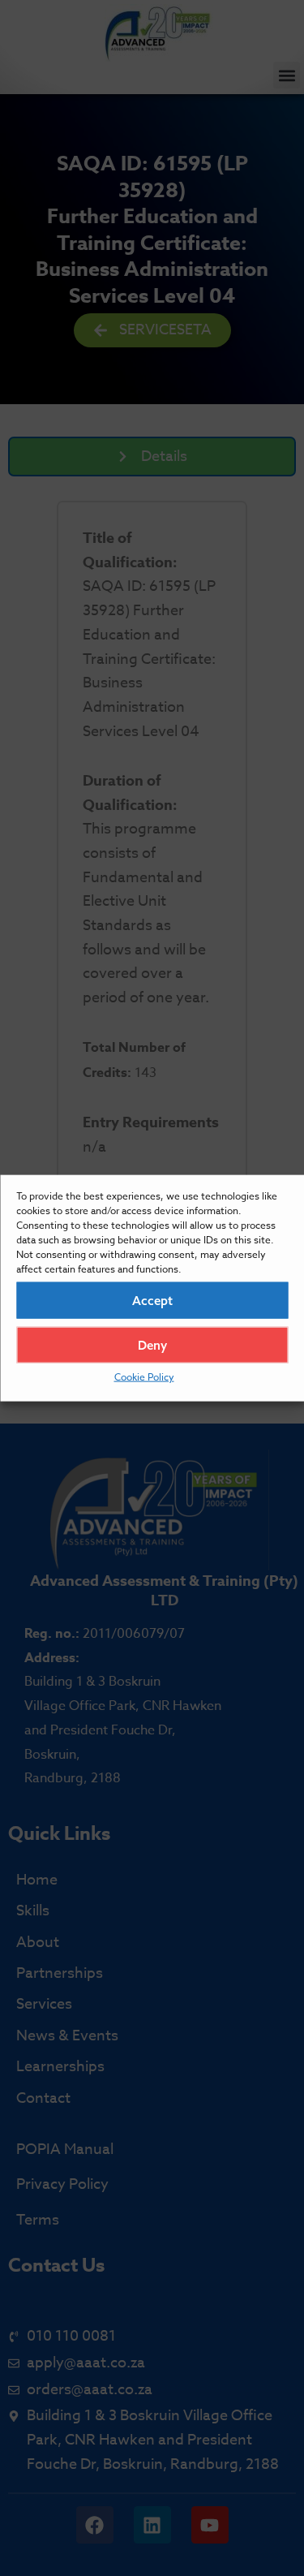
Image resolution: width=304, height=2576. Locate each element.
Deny (152, 1344)
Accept (152, 1300)
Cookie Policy (144, 1377)
